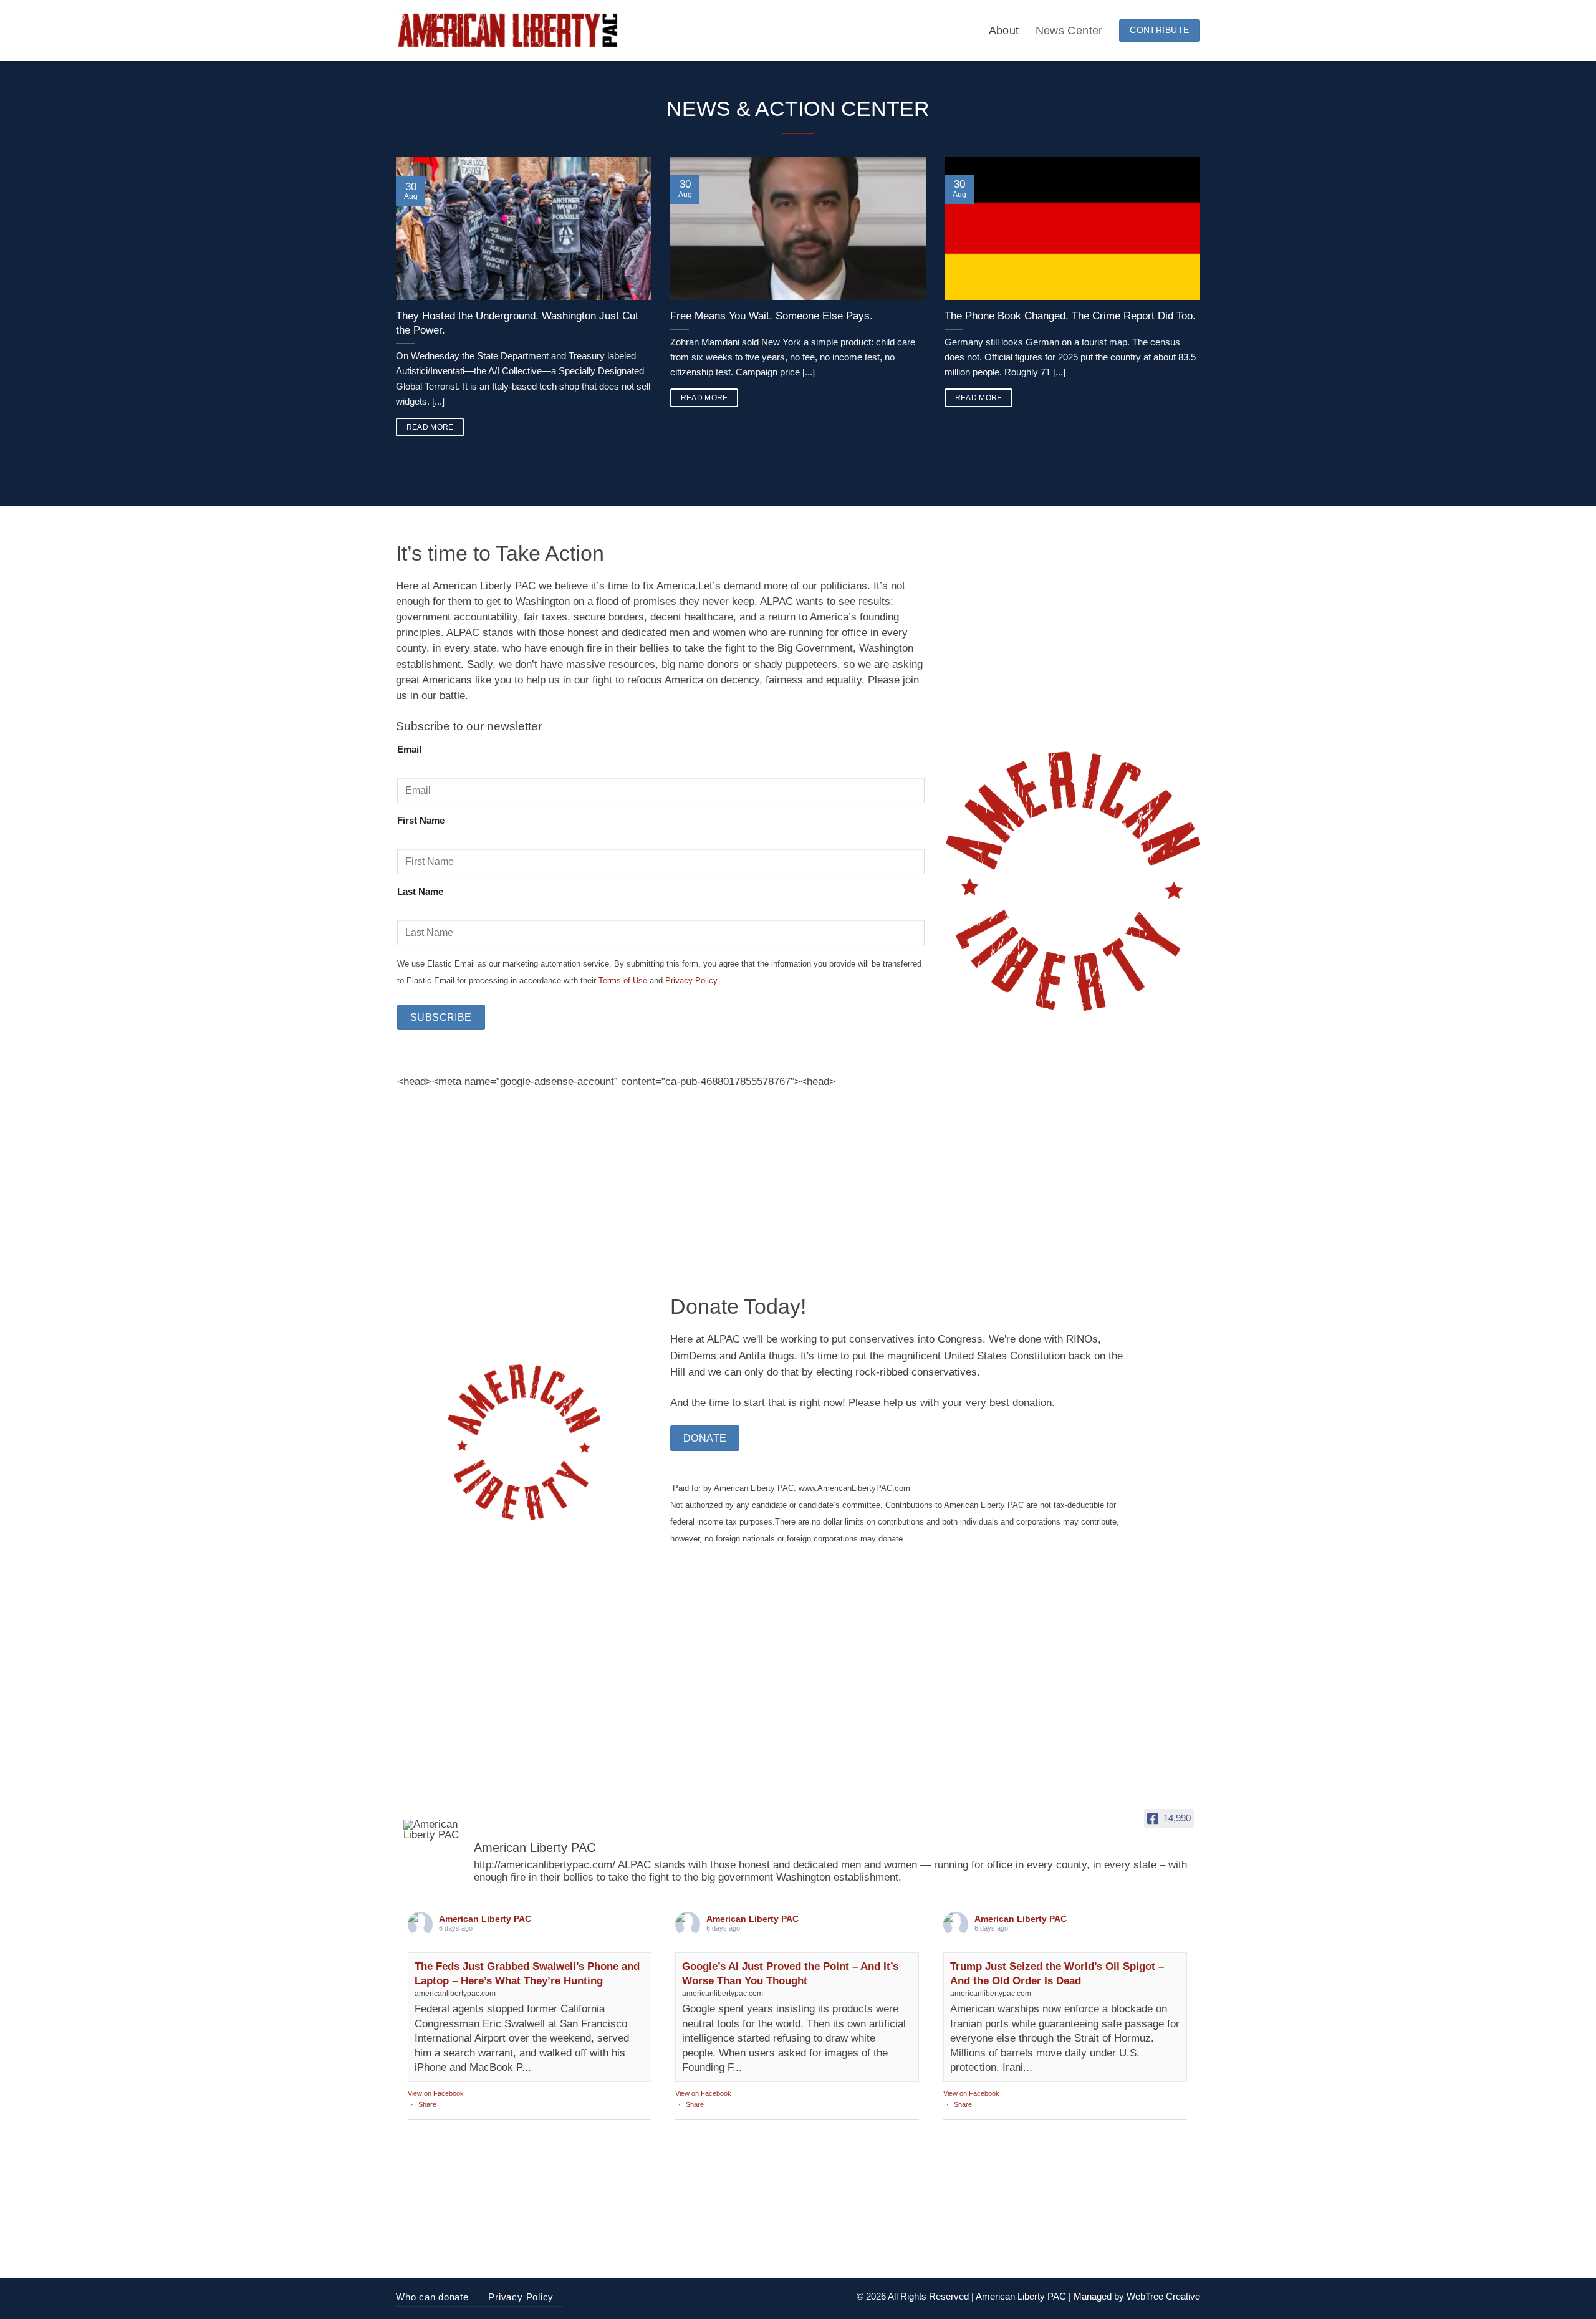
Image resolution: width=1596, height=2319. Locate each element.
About (1004, 30)
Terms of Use (622, 981)
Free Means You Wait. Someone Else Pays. (772, 316)
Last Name (420, 891)
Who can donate (432, 2297)
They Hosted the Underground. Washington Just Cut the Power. (517, 323)
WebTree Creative (1163, 2296)
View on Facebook (436, 2093)
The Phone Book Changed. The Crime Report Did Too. (1070, 316)
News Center (1069, 30)
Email (409, 749)
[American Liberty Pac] (507, 31)
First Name (421, 820)
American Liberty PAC (485, 1919)
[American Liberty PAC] (433, 1830)
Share (427, 2104)
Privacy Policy (690, 981)
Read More (430, 427)
